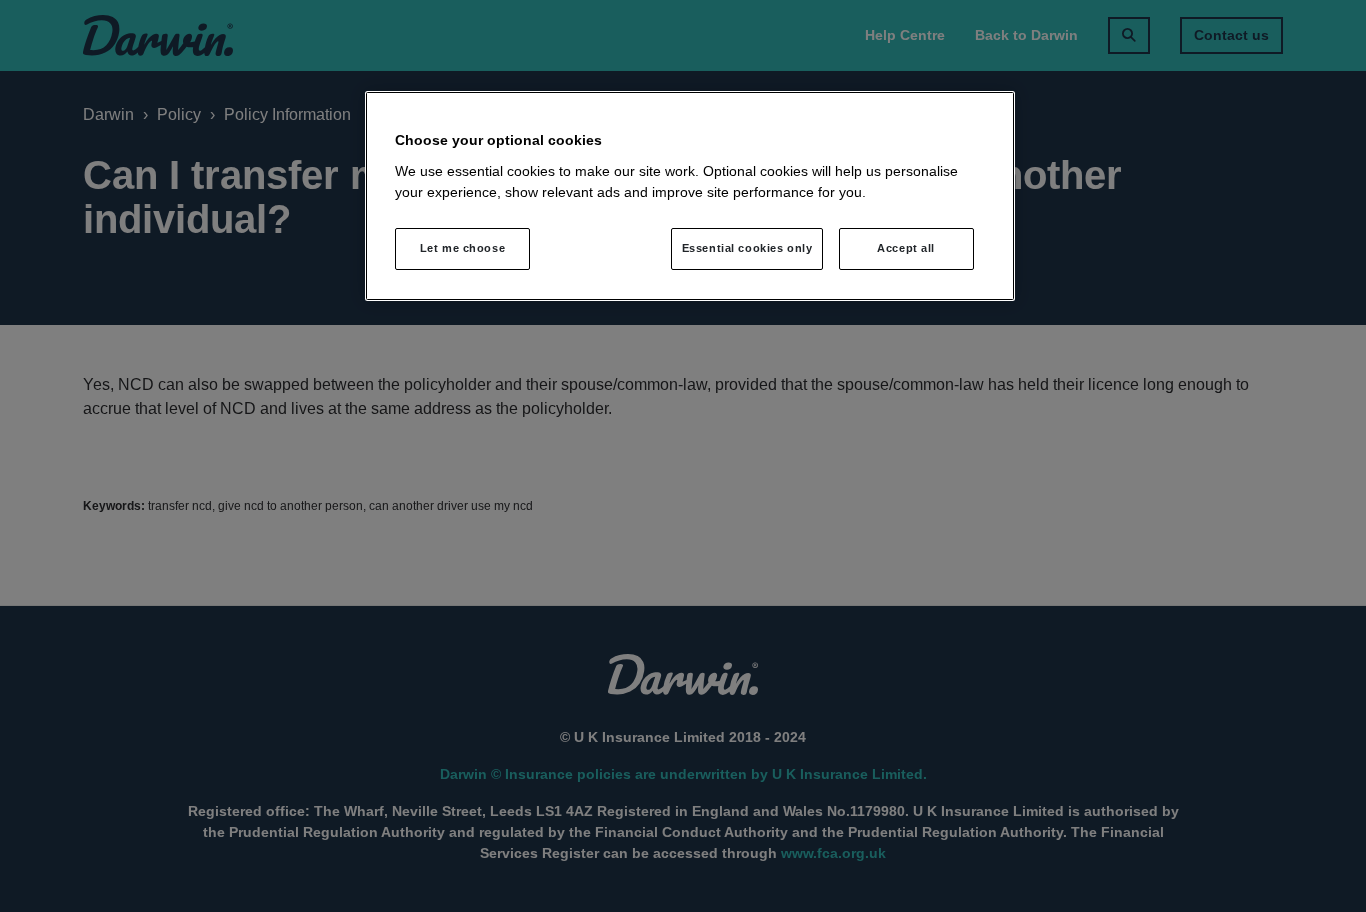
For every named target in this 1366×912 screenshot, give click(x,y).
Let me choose (462, 248)
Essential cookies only (747, 248)
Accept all (906, 248)
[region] (690, 196)
